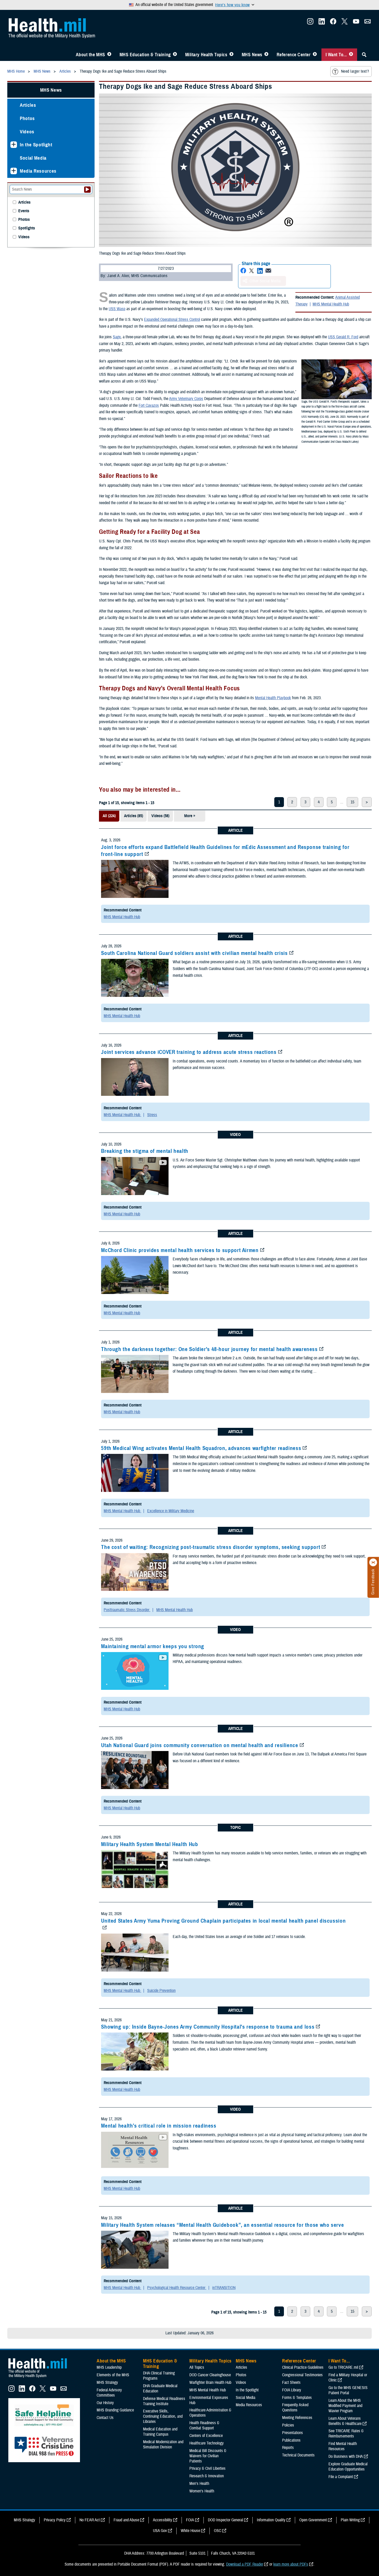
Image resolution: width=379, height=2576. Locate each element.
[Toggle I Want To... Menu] (351, 55)
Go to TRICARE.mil (343, 2367)
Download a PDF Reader (245, 2564)
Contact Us (105, 2418)
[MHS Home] (41, 2378)
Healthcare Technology (207, 2443)
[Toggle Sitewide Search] (364, 55)
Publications (291, 2440)
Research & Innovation (207, 2476)
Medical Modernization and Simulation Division (163, 2444)
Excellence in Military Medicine (171, 1511)
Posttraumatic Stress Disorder (127, 1610)
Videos (27, 132)
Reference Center (294, 55)
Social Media (33, 158)
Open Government (313, 2520)
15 (352, 802)
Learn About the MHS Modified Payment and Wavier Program (345, 2406)
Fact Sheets (291, 2383)
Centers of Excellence (206, 2436)
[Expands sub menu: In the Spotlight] (14, 145)
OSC (218, 2531)
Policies (288, 2425)
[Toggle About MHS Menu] (109, 55)
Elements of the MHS (113, 2375)
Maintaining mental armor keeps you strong (153, 1646)
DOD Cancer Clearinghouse (210, 2375)
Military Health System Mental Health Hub (150, 1844)
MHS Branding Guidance (115, 2410)
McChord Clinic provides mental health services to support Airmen (180, 1250)
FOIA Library (292, 2390)
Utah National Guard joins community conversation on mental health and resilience (200, 1745)
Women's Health (202, 2491)
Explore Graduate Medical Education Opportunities (348, 2467)
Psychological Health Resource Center (177, 2288)
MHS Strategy (107, 2383)
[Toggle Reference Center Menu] (315, 55)
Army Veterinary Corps (186, 399)
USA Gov (160, 2531)
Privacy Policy (55, 2520)
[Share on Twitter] (252, 271)
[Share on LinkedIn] (260, 271)
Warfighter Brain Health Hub (210, 2383)
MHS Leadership (109, 2367)
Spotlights (27, 228)
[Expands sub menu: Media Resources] (14, 171)
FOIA (190, 2520)
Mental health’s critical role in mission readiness (159, 2126)
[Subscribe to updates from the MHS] (368, 23)
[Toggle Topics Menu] (231, 55)
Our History (105, 2403)
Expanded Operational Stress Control (172, 320)
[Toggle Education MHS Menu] (175, 55)
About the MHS (91, 55)
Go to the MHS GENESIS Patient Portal (348, 2390)
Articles (28, 105)
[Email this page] (268, 271)
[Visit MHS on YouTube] (356, 23)
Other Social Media (265, 281)
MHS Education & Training (145, 55)
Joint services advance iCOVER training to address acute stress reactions (189, 1052)
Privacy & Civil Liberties (207, 2468)
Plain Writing (350, 2520)
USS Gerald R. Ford (343, 337)
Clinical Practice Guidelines (303, 2367)
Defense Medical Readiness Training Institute (164, 2401)
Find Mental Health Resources (343, 2446)
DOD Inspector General (225, 2520)
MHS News (252, 55)
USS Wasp (117, 309)
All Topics (197, 2367)
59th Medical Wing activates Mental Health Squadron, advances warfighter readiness (201, 1448)
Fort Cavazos (149, 405)
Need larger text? (355, 71)
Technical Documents (298, 2455)
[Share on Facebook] (243, 271)
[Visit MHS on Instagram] (310, 23)
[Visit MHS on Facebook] (333, 23)
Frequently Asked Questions (295, 2408)
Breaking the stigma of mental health (145, 1151)
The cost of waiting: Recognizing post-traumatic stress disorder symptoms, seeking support (211, 1547)
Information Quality (271, 2520)
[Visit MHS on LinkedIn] (322, 23)
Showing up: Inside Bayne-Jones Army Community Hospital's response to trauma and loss (208, 2027)
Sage (117, 337)
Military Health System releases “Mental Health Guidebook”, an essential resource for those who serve (222, 2225)
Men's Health (199, 2484)
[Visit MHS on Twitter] (345, 23)
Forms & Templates (297, 2398)
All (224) (109, 816)
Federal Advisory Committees (109, 2393)
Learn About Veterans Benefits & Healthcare (345, 2421)
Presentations (293, 2433)
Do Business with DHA (346, 2456)
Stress (152, 1115)
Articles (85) (133, 816)
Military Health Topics (206, 55)
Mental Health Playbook (273, 698)
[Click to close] (373, 1562)
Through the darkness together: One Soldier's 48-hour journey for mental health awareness (209, 1349)
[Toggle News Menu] (266, 55)
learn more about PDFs (291, 2564)
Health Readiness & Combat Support (204, 2425)
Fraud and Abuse (126, 2520)
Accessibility (163, 2520)
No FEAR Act (90, 2520)
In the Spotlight (36, 145)
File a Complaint (341, 2477)
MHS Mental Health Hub (331, 304)
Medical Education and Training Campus (160, 2432)
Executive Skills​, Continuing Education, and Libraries (163, 2416)
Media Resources (38, 171)
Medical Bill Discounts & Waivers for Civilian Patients (208, 2456)
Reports (288, 2448)
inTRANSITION (224, 2288)
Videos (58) (160, 816)
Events (24, 211)
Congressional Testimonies (302, 2375)
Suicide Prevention (161, 1991)
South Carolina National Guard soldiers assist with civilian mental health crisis (194, 953)
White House (190, 2531)
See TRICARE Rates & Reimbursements (346, 2434)
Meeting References (297, 2418)
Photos (27, 118)
